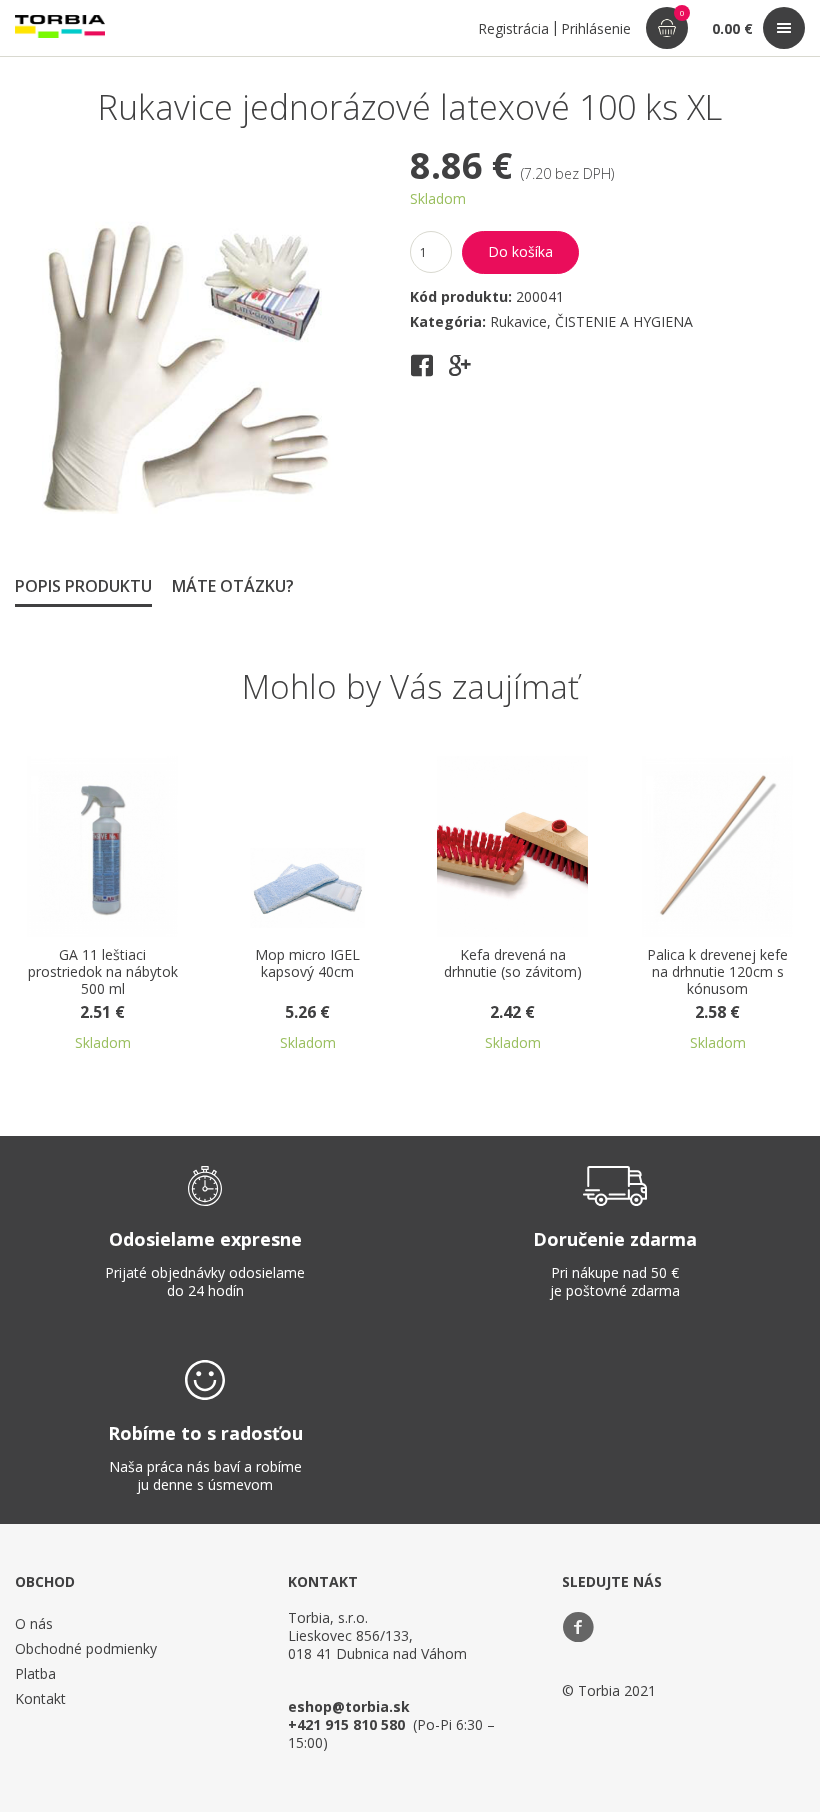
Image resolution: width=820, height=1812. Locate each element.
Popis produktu (83, 586)
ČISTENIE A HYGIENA (624, 321)
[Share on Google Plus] (460, 372)
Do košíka (520, 251)
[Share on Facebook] (422, 372)
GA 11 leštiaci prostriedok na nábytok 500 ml (103, 972)
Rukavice (518, 321)
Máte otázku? (233, 586)
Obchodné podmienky (86, 1648)
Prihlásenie (596, 28)
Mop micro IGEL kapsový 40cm (307, 964)
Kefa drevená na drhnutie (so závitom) (513, 964)
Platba (35, 1673)
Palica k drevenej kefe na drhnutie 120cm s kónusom (717, 972)
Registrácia (513, 28)
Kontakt (40, 1698)
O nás (34, 1623)
